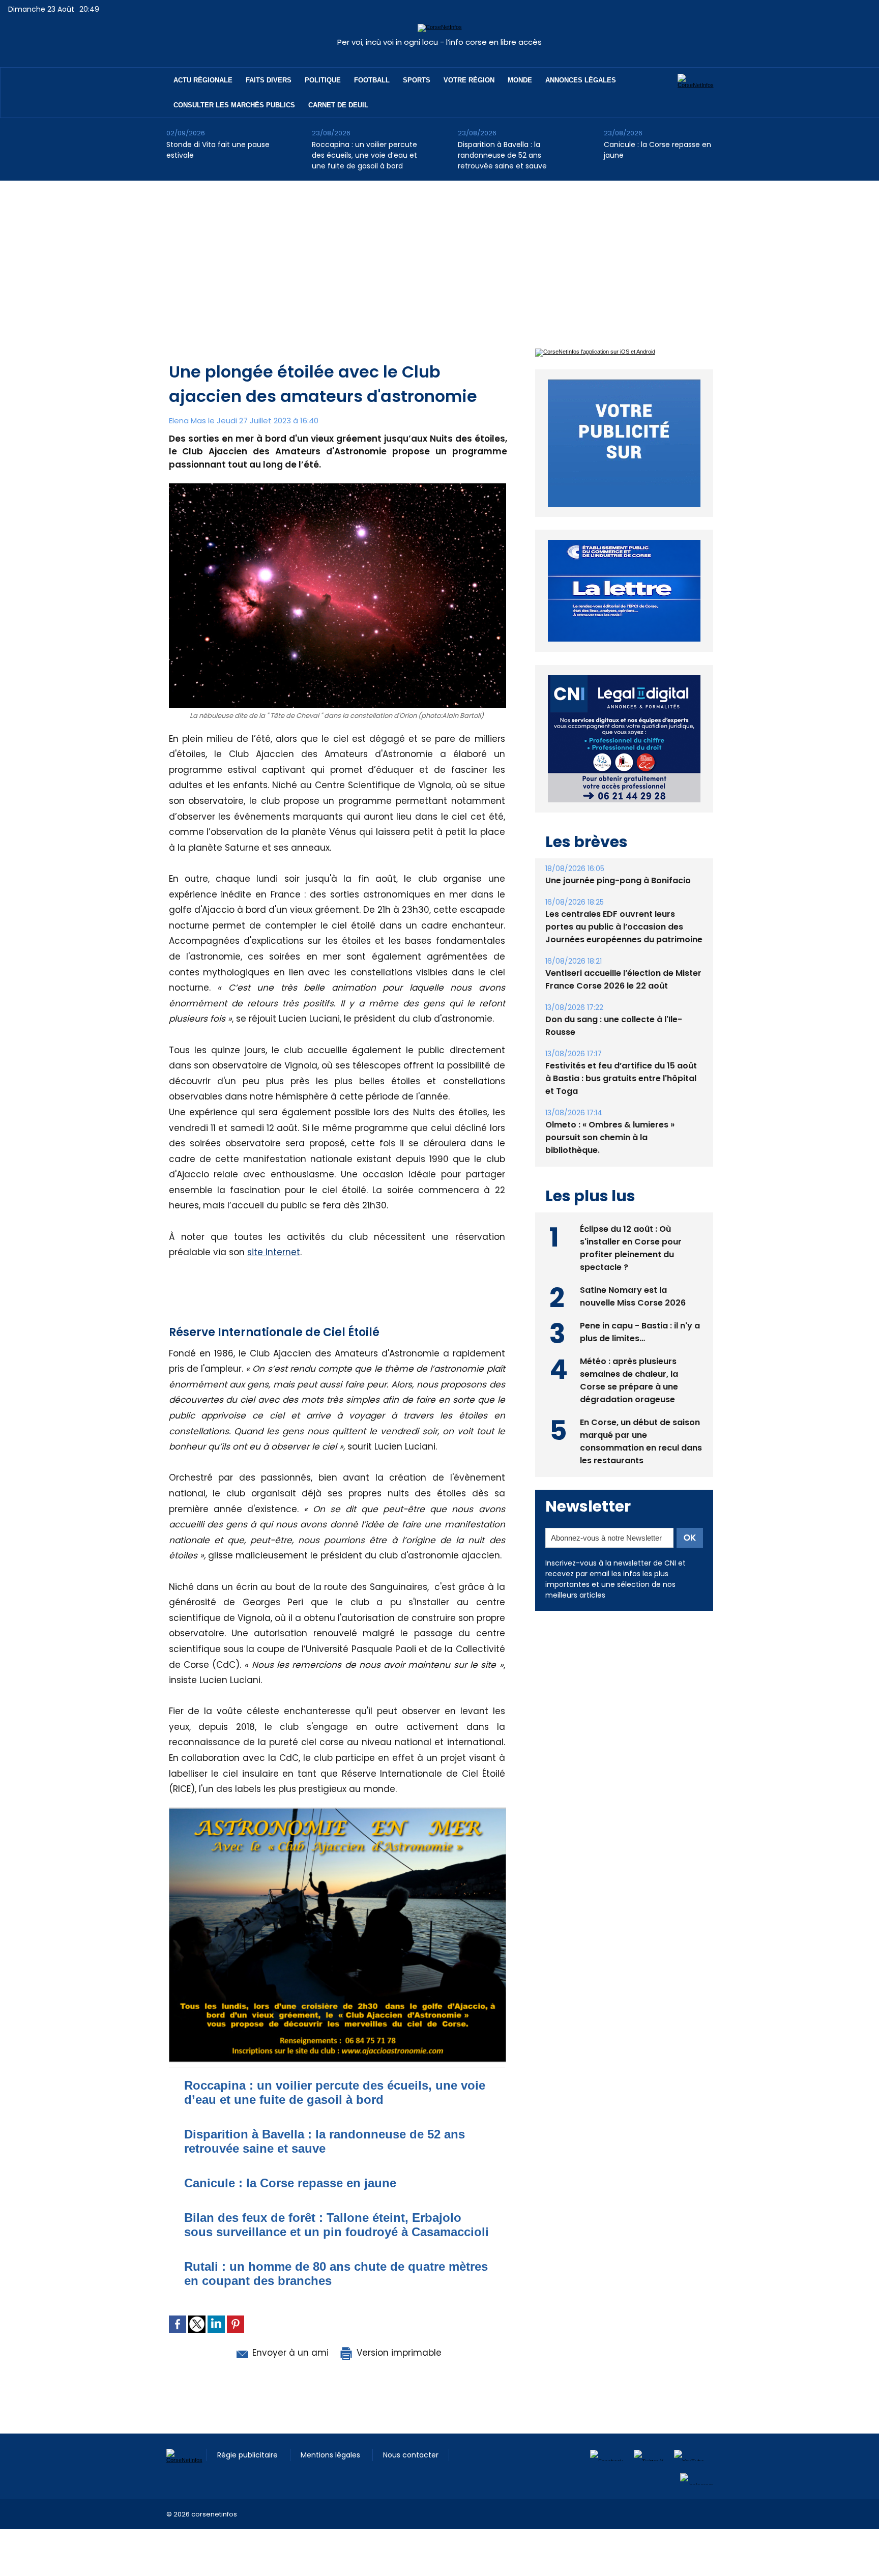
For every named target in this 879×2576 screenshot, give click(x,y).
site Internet (274, 1252)
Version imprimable (398, 2353)
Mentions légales (331, 2455)
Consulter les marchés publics (234, 105)
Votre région (469, 80)
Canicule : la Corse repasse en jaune (657, 150)
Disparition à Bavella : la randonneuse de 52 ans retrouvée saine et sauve (502, 155)
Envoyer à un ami (289, 2353)
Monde (520, 80)
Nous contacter (411, 2455)
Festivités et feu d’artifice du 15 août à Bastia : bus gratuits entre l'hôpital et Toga (621, 1055)
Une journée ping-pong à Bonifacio (618, 857)
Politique (323, 80)
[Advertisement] (439, 257)
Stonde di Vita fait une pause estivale (218, 150)
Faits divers (269, 80)
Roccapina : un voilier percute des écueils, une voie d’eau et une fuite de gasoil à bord (364, 155)
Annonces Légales (581, 80)
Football (372, 80)
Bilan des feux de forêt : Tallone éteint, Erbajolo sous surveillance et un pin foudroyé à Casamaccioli (336, 2225)
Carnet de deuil (338, 105)
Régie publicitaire (248, 2455)
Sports (417, 80)
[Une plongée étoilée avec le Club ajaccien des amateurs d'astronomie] (338, 1810)
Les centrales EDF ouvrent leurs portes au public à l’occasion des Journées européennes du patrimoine (624, 903)
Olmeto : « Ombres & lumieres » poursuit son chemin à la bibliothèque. (610, 1114)
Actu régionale (203, 80)
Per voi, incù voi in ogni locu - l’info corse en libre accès (439, 42)
